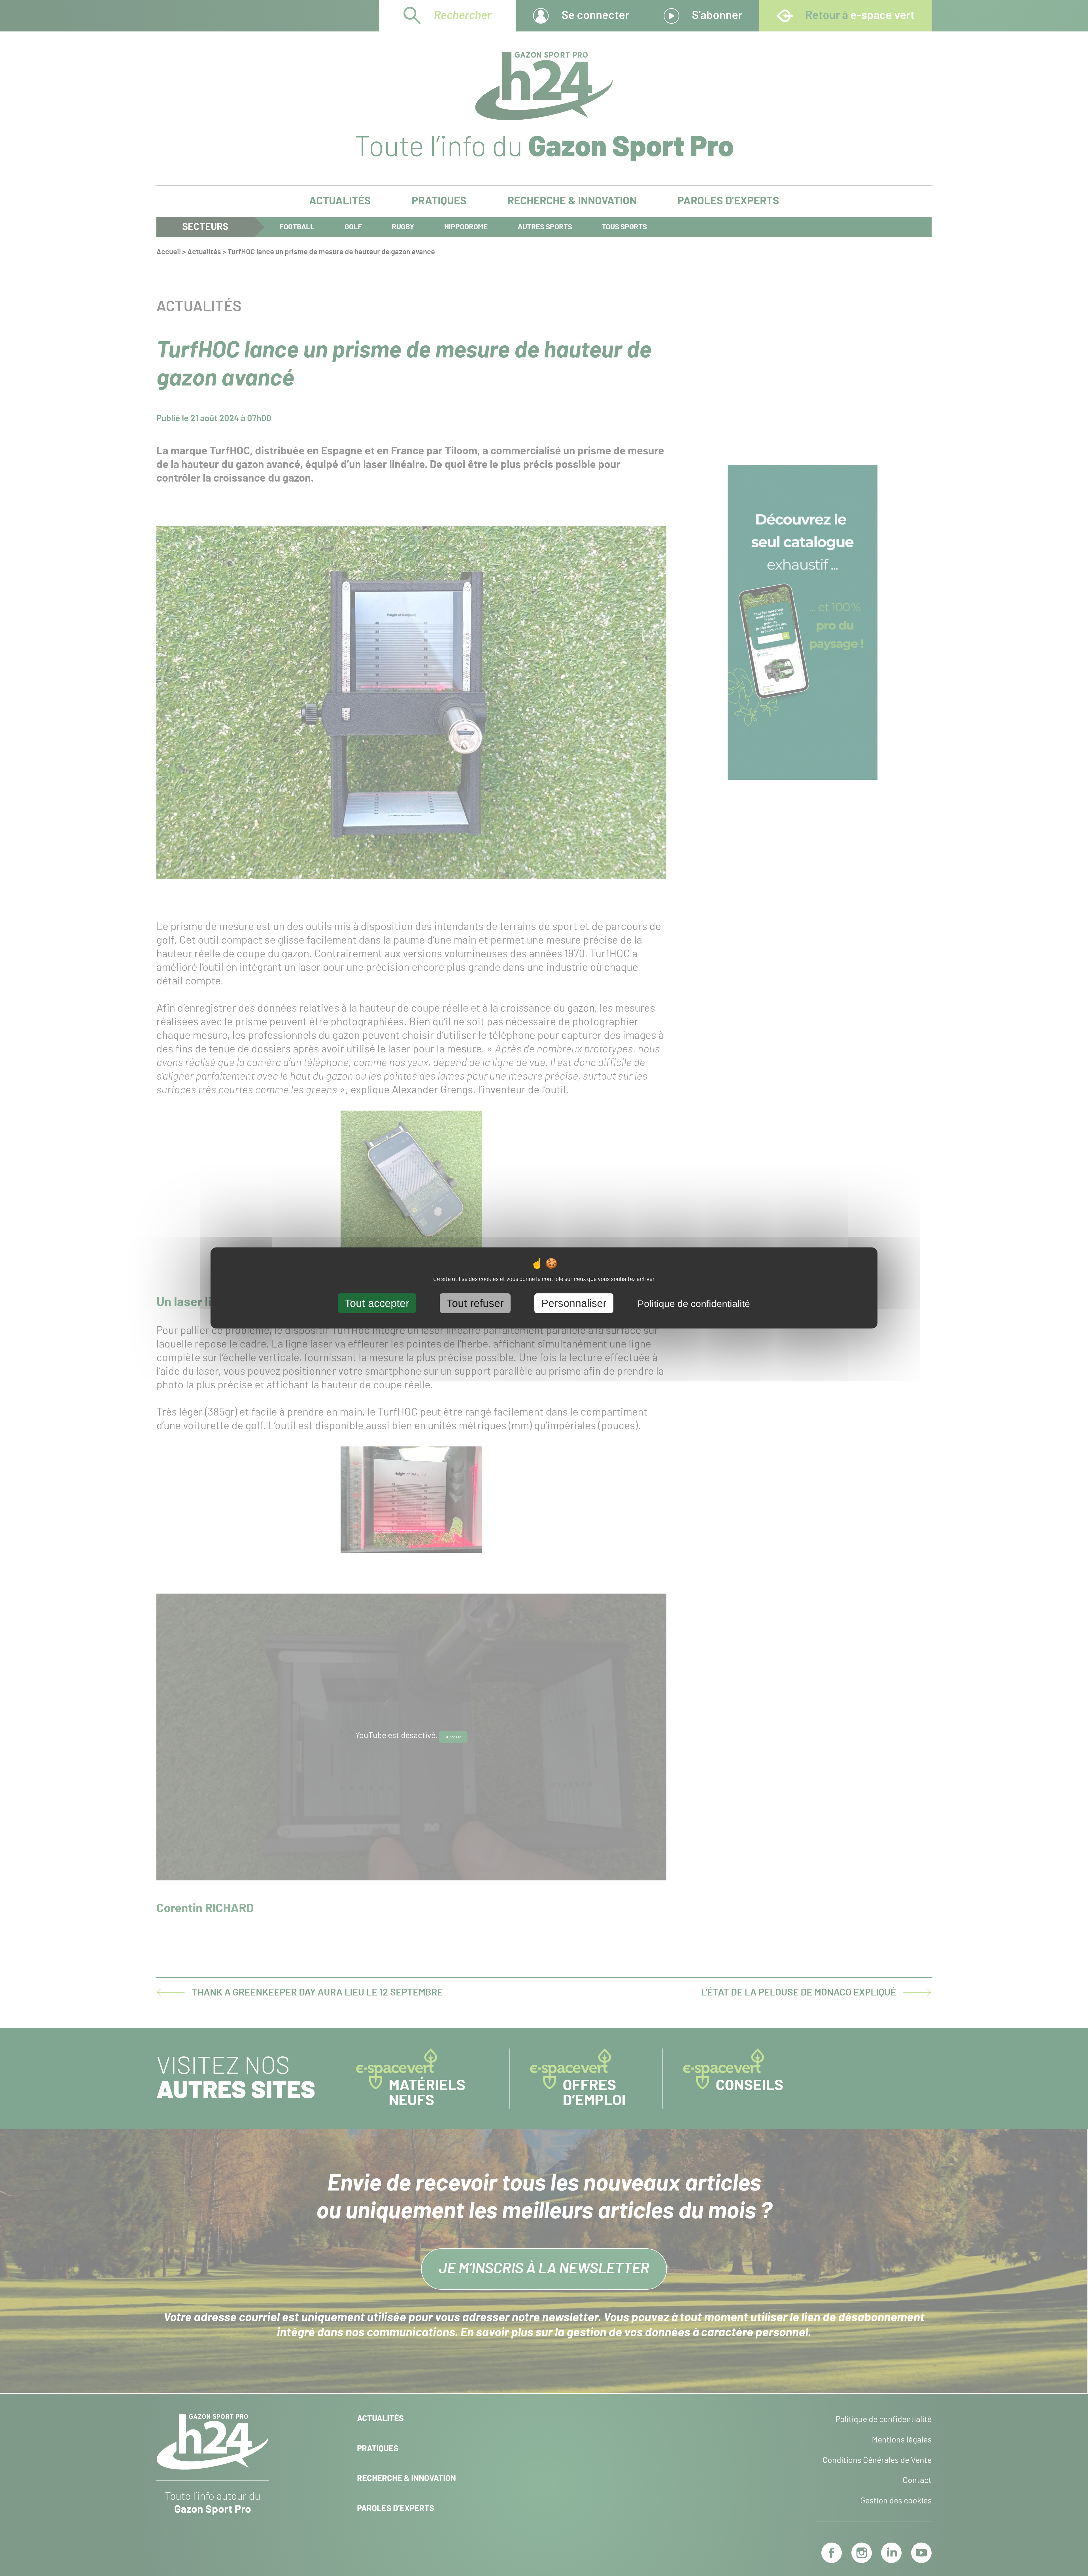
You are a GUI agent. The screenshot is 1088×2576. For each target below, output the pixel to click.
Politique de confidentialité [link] (694, 1304)
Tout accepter (377, 1303)
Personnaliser (574, 1303)
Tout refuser (475, 1303)
